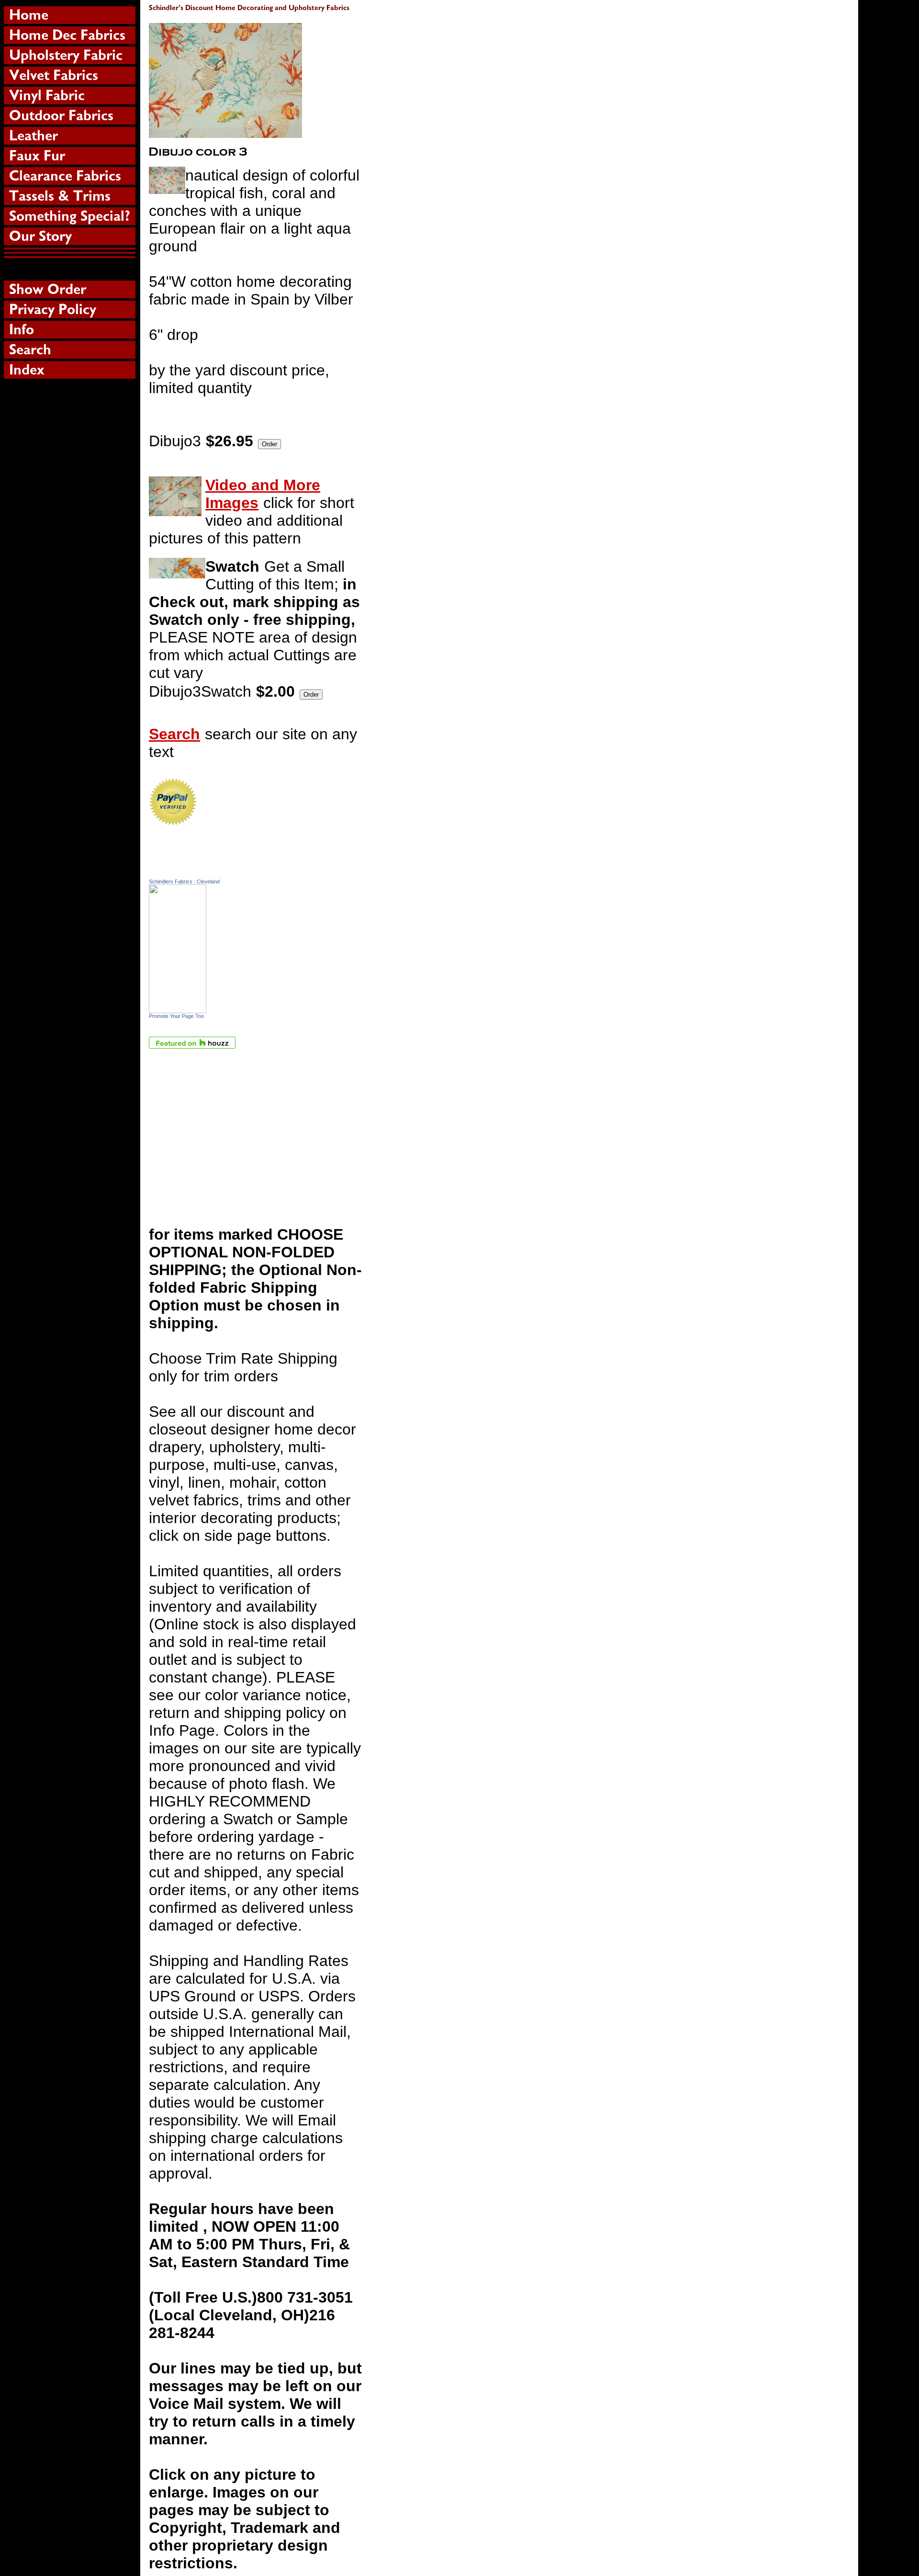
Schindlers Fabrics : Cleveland (184, 881)
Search (174, 734)
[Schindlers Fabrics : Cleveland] (178, 1008)
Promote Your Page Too (176, 1016)
